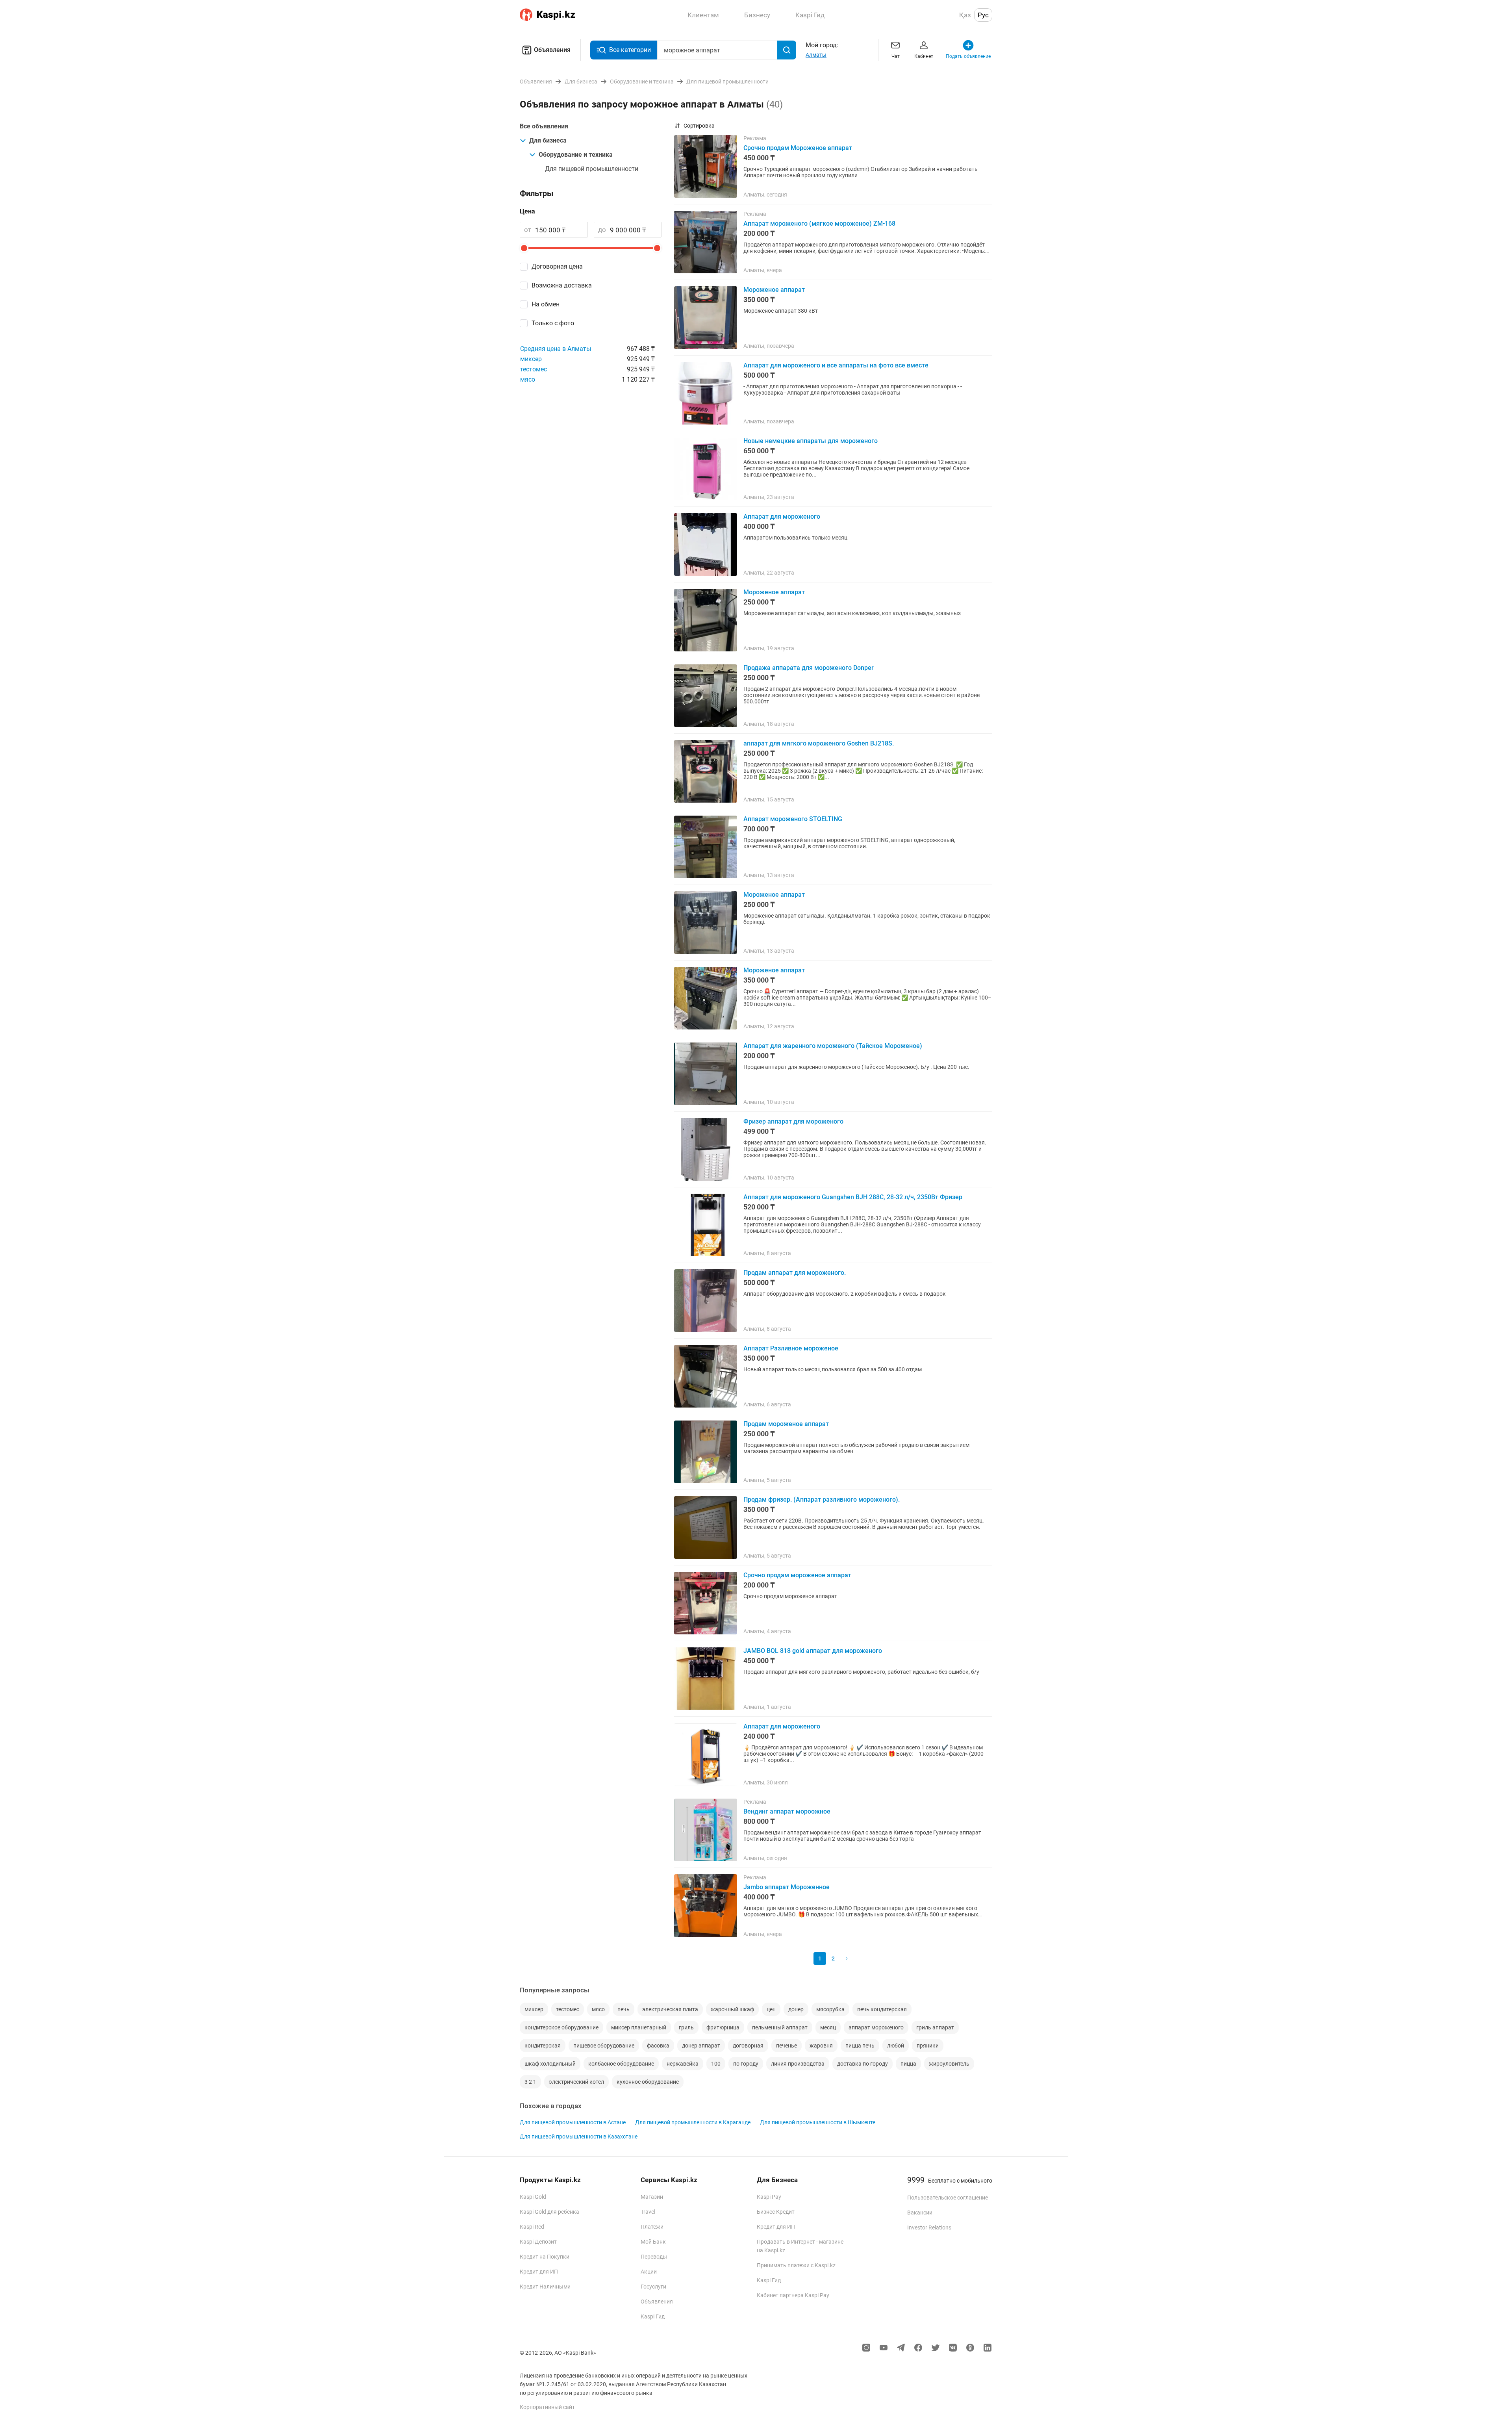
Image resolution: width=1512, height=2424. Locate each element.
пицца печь (860, 2046)
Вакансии (920, 2213)
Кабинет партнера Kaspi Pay (793, 2295)
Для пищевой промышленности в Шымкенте (818, 2122)
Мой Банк (653, 2242)
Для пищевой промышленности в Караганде (693, 2122)
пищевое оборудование (604, 2046)
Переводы (654, 2257)
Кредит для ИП (539, 2272)
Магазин (652, 2197)
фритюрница (723, 2027)
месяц (828, 2027)
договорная (748, 2046)
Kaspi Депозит (538, 2242)
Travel (648, 2212)
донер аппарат (701, 2046)
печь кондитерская (882, 2009)
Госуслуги (653, 2287)
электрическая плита (670, 2009)
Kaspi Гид (653, 2316)
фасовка (658, 2046)
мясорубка (830, 2009)
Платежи (652, 2227)
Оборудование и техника (576, 155)
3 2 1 (530, 2082)
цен (771, 2009)
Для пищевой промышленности (592, 169)
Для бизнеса (548, 140)
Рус (983, 15)
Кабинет (924, 56)
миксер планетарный (639, 2027)
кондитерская (543, 2046)
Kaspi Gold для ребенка (549, 2212)
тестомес (534, 369)
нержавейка (683, 2064)
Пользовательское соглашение (948, 2198)
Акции (649, 2272)
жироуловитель (949, 2064)
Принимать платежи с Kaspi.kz (796, 2265)
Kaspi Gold (533, 2197)
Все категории (630, 50)
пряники (928, 2046)
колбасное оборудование (621, 2064)
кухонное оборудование (648, 2082)
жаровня (821, 2046)
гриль (686, 2027)
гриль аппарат (935, 2027)
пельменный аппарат (780, 2027)
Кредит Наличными (545, 2287)
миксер (531, 359)
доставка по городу (863, 2064)
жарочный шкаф (732, 2009)
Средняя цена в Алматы (556, 349)
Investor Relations (929, 2227)
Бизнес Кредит (776, 2212)
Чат (896, 56)
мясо (528, 379)
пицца (908, 2064)
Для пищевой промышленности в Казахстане (579, 2137)
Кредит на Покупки (545, 2257)
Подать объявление (968, 56)
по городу (746, 2064)
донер (796, 2009)
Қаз (965, 15)
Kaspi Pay (769, 2197)
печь (624, 2009)
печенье (787, 2046)
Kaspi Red (532, 2227)
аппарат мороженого (876, 2027)
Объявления (552, 50)
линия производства (798, 2064)
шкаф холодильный (550, 2064)
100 (716, 2064)
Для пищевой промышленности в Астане (573, 2122)
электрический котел (576, 2082)
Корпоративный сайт (547, 2407)
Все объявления (544, 126)
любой (896, 2046)
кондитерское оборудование (561, 2027)
